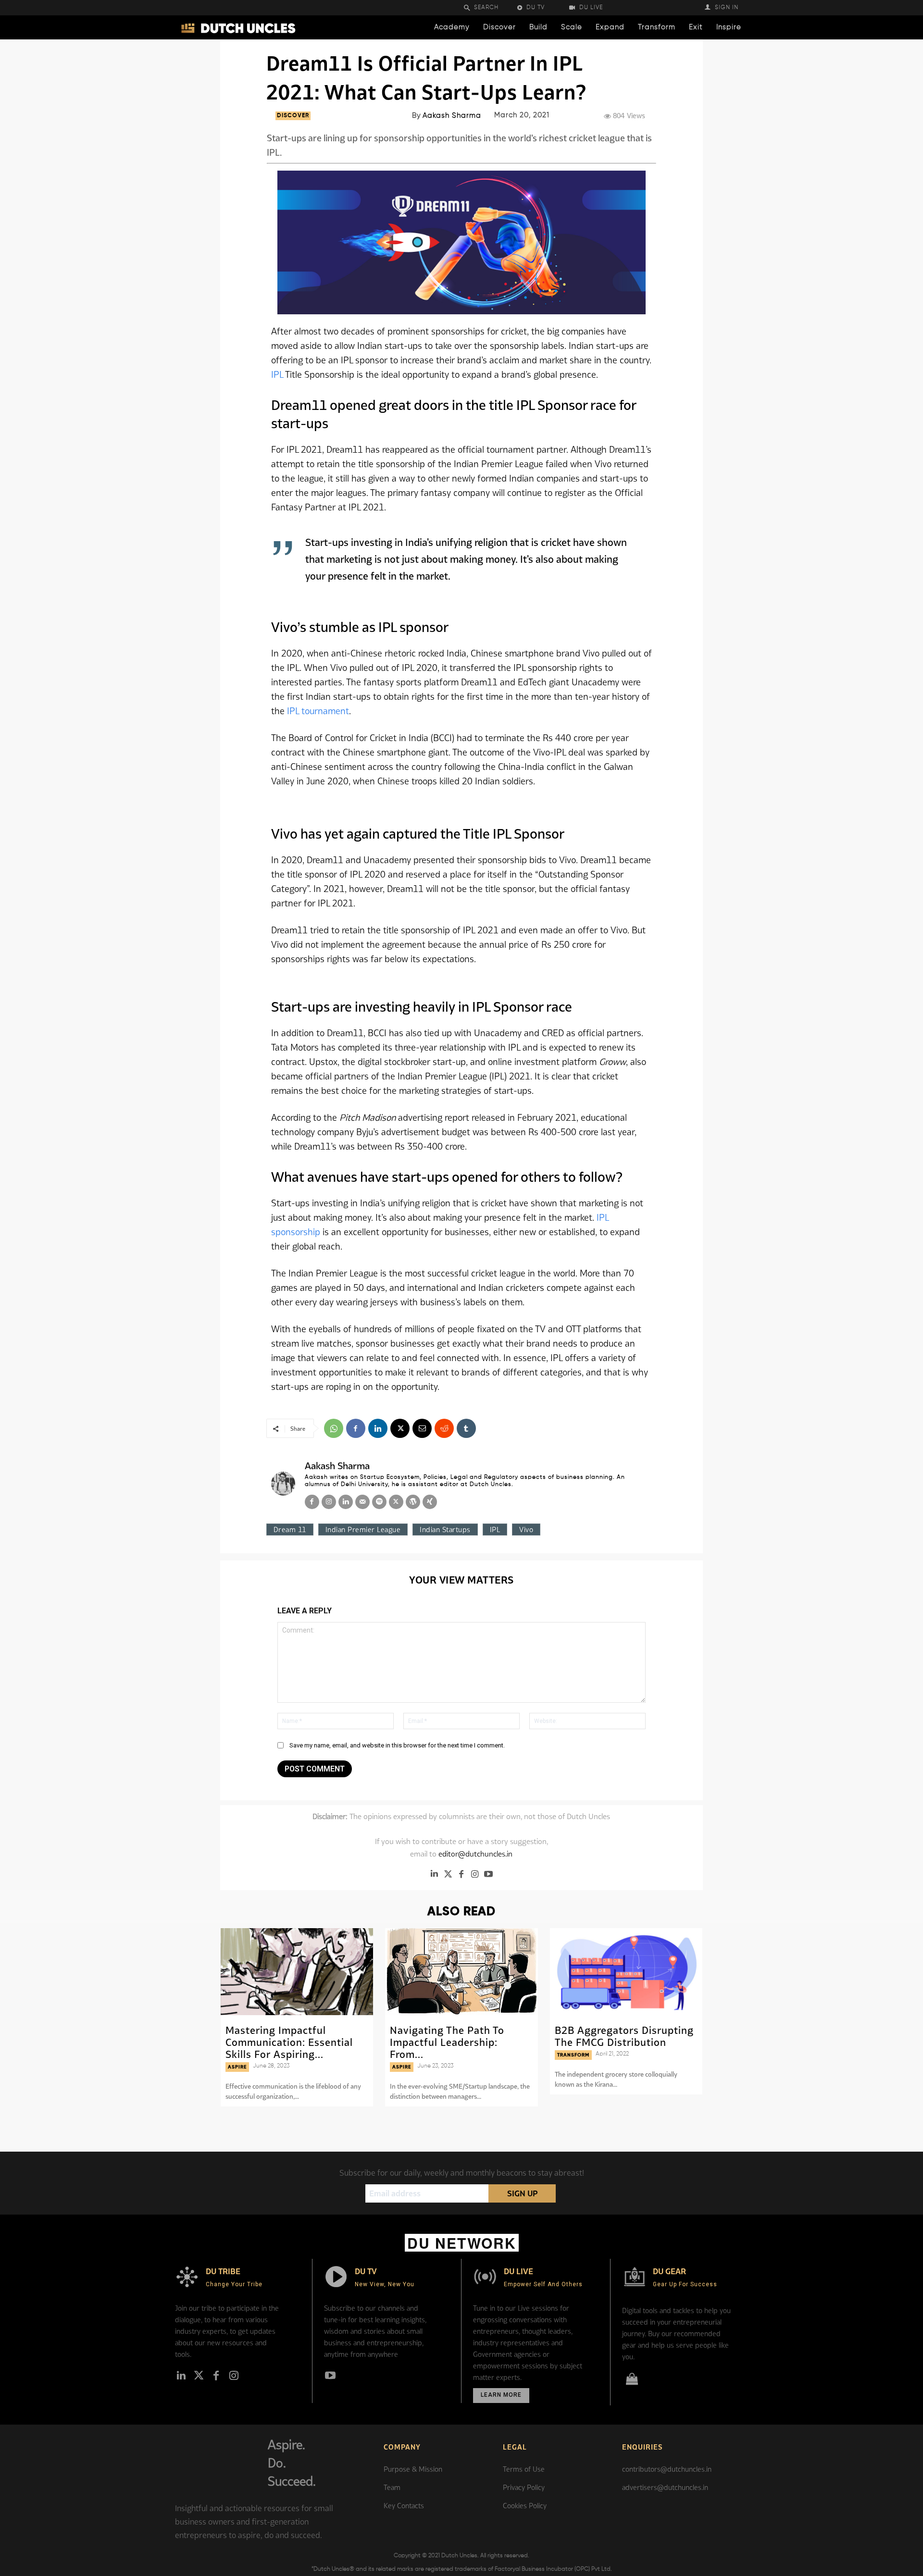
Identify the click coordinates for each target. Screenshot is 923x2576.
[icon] (632, 2381)
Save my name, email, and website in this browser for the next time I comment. (397, 1745)
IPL (278, 374)
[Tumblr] (466, 1428)
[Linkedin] (378, 1428)
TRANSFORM (573, 2055)
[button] (487, 8)
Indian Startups (445, 1529)
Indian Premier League (363, 1529)
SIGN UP (522, 2193)
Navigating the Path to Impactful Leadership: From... (447, 2042)
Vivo (526, 1529)
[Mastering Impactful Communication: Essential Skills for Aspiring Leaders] (297, 1972)
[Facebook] (356, 1428)
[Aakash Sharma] (283, 1484)
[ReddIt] (444, 1428)
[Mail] (362, 1502)
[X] (400, 1428)
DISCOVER (293, 116)
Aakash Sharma (452, 116)
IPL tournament (318, 711)
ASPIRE (237, 2067)
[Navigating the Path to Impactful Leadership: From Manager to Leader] (461, 1972)
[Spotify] (379, 1502)
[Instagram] (329, 1502)
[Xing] (430, 1502)
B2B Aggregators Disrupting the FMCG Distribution (624, 2036)
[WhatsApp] (334, 1428)
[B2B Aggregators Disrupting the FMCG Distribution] (626, 1972)
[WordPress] (413, 1502)
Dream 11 (290, 1529)
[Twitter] (448, 1874)
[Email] (422, 1428)
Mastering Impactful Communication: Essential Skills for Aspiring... (289, 2042)
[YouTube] (488, 1874)
